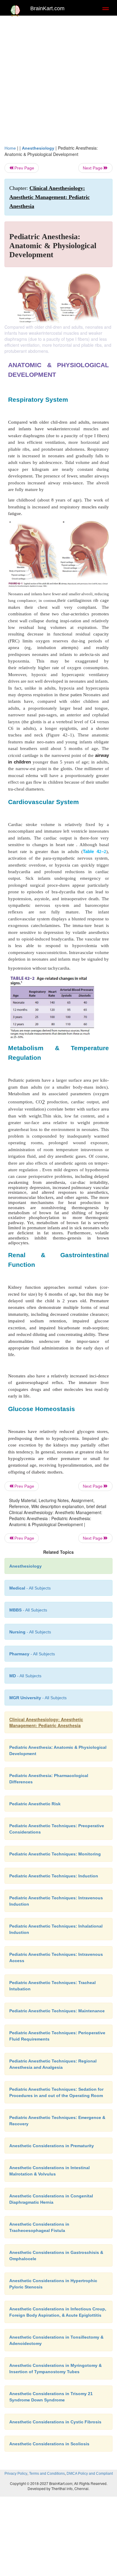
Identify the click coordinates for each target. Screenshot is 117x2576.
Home (10, 148)
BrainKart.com (47, 8)
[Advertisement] (58, 83)
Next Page (93, 168)
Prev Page (24, 168)
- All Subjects (25, 1676)
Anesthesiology (38, 148)
